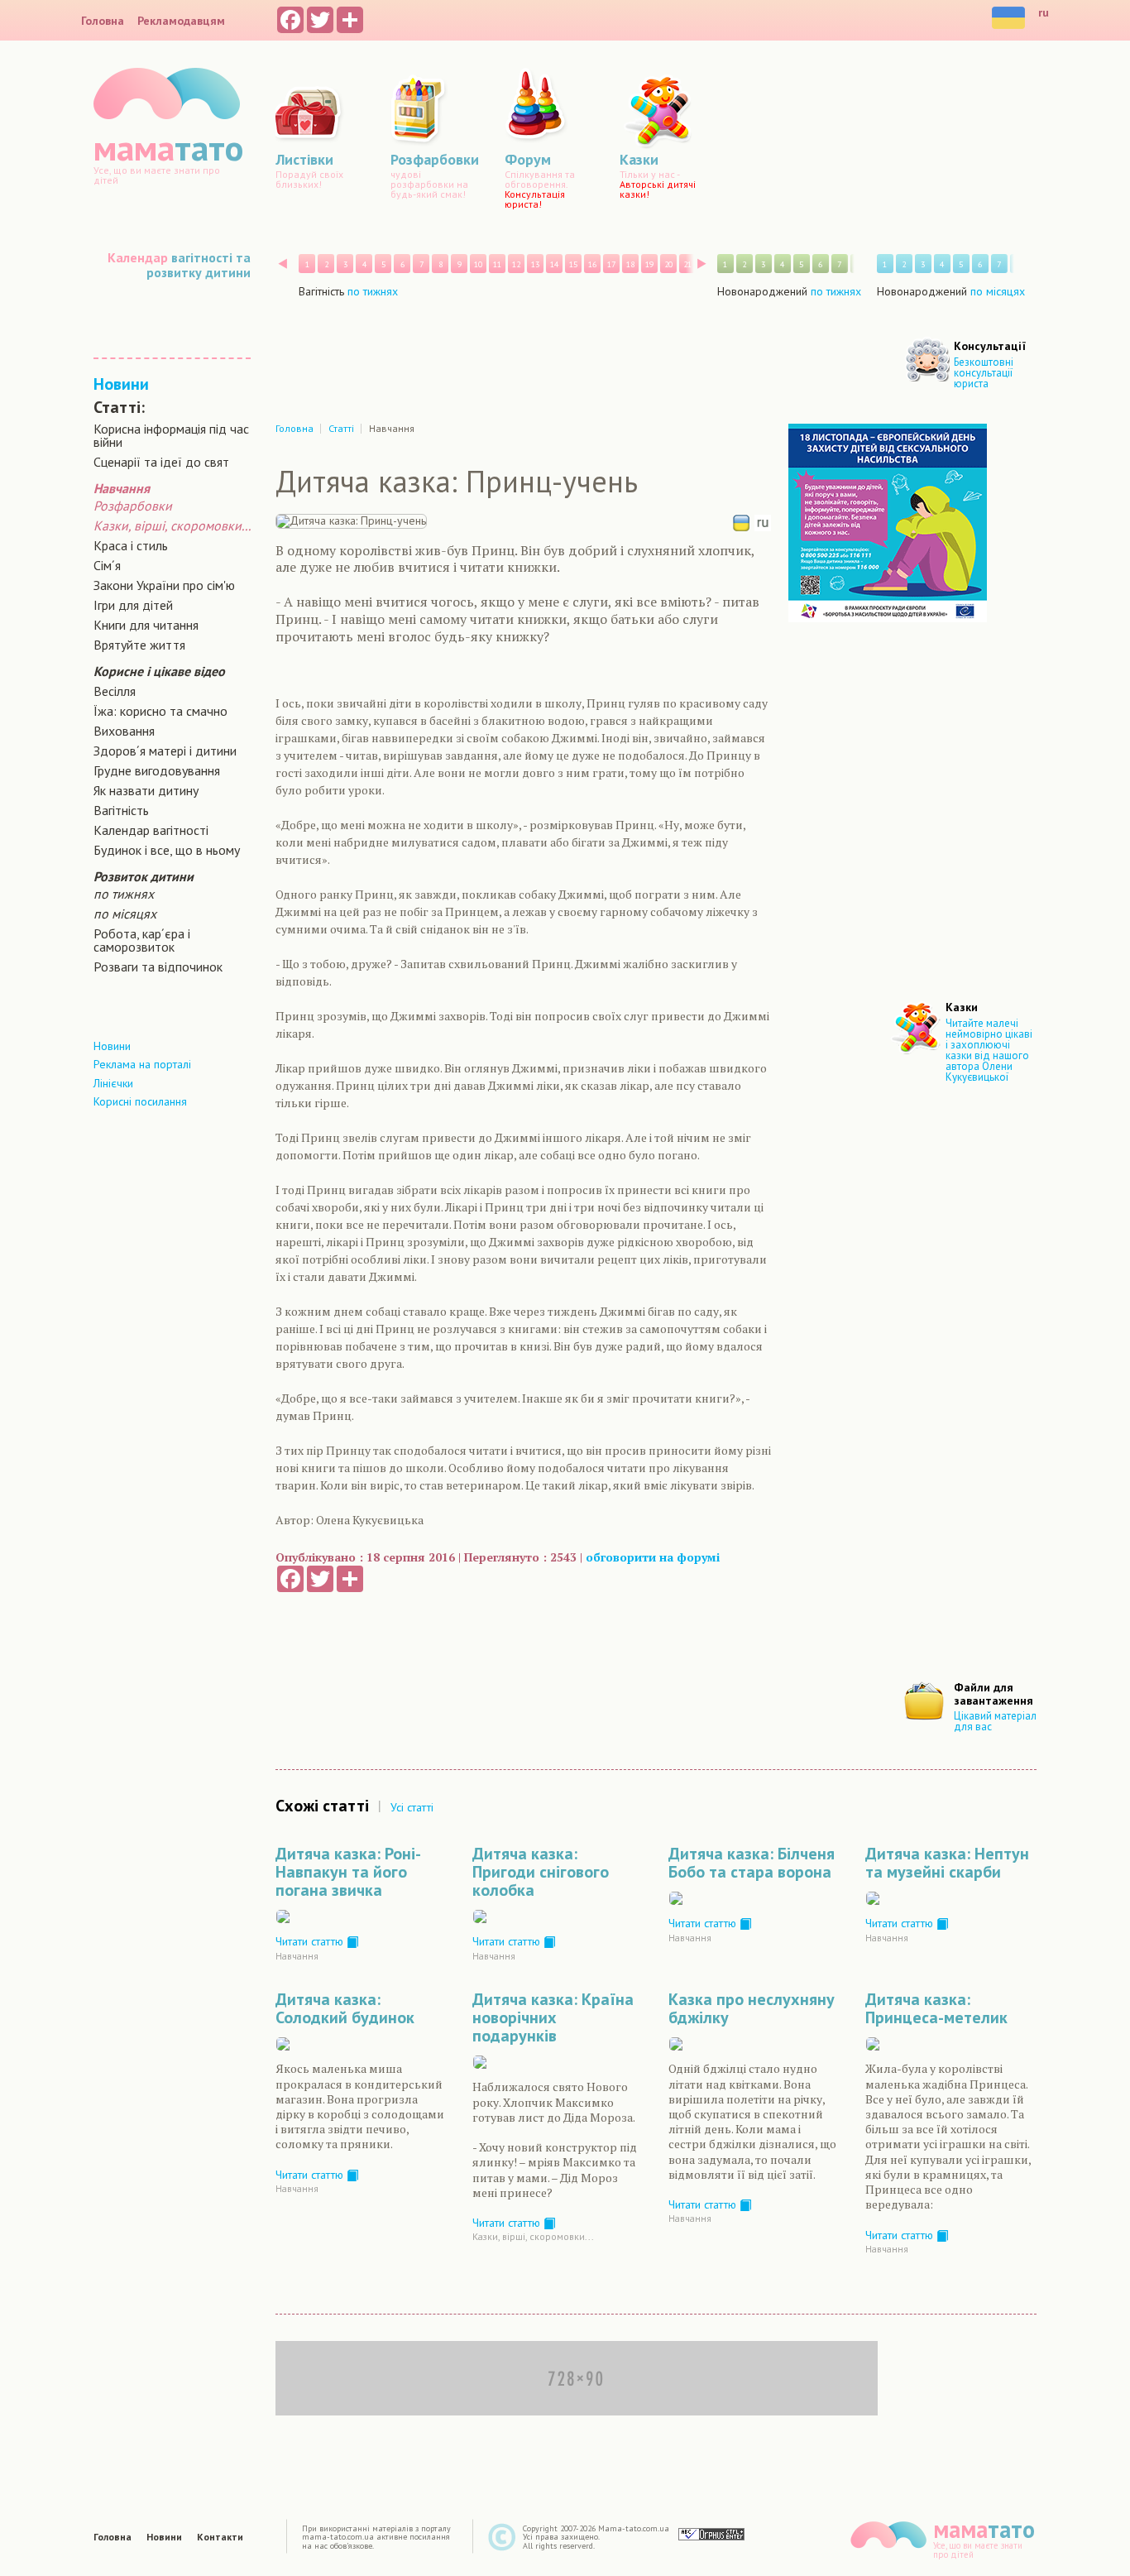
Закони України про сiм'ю (164, 585)
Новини (121, 384)
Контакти (220, 2537)
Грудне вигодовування (157, 770)
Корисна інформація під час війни (171, 435)
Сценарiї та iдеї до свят (161, 462)
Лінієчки (113, 1083)
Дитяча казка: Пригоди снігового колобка (541, 1872)
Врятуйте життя (139, 645)
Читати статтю (311, 1941)
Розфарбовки (133, 506)
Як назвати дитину (146, 790)
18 (630, 264)
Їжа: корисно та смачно (160, 711)
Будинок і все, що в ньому (167, 850)
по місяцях (125, 914)
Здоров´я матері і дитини (165, 751)
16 (592, 264)
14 (554, 264)
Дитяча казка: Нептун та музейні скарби (947, 1863)
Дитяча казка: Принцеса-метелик (936, 2008)
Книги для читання (146, 625)
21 (687, 264)
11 (497, 264)
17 (611, 264)
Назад (282, 264)
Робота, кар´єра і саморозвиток (142, 940)
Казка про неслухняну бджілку (752, 2008)
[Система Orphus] (711, 2533)
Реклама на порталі (142, 1064)
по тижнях (124, 894)
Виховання (124, 731)
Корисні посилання (140, 1101)
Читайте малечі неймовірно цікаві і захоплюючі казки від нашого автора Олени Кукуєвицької (989, 1050)
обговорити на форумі (653, 1557)
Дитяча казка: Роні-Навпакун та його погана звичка (348, 1872)
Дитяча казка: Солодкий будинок (345, 2008)
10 (478, 264)
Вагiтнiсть (121, 810)
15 (573, 264)
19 (649, 264)
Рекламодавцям (181, 21)
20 (668, 264)
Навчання (297, 1956)
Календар (138, 257)
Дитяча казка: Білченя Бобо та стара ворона (752, 1863)
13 (535, 264)
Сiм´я (107, 565)
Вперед (702, 264)
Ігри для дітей (133, 605)
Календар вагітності (151, 830)
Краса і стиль (131, 545)
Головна (103, 21)
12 (516, 264)
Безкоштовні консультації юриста (984, 373)
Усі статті (412, 1807)
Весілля (115, 691)
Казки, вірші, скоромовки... (172, 525)
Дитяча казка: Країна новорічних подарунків (553, 2017)
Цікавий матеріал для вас (995, 1721)
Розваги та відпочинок (158, 967)
